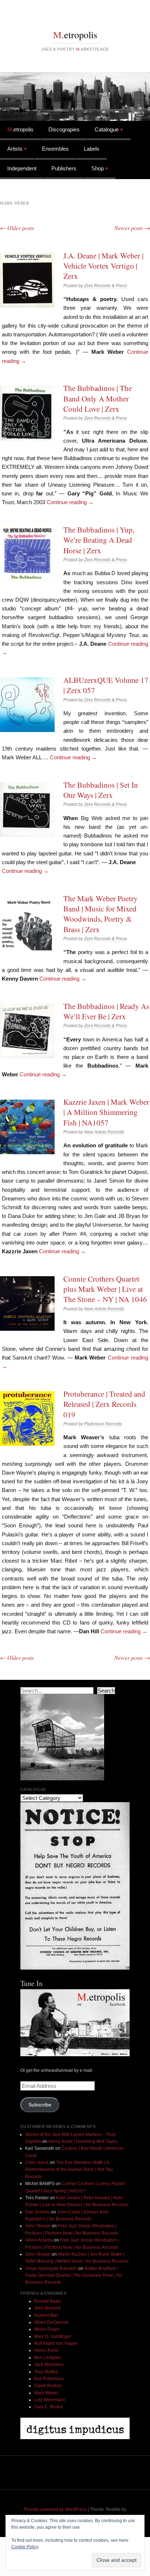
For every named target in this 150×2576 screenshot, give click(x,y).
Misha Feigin (47, 2329)
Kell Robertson (49, 2379)
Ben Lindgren (48, 2358)
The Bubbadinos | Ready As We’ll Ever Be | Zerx (106, 1011)
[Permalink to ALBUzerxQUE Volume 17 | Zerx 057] (27, 705)
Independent (22, 168)
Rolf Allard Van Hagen (56, 2343)
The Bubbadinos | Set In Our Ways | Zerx (101, 790)
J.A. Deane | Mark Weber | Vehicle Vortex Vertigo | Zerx (103, 266)
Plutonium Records (103, 1424)
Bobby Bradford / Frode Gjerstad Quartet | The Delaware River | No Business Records (74, 2276)
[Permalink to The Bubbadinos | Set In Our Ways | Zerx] (27, 810)
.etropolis (75, 35)
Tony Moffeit (46, 2372)
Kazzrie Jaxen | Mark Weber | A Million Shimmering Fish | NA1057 (106, 1112)
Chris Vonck (37, 2163)
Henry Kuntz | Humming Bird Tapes (83, 2141)
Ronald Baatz (48, 2301)
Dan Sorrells (37, 2212)
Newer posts (132, 228)
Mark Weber (46, 2393)
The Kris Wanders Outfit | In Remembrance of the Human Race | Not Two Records (69, 2170)
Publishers (64, 168)
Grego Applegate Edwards (51, 2268)
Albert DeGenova (51, 2322)
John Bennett (47, 2308)
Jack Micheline (49, 2365)
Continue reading (70, 502)
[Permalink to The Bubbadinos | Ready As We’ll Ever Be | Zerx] (27, 1031)
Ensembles (55, 149)
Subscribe (40, 2105)
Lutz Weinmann (50, 2400)
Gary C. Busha (49, 2407)
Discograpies (64, 129)
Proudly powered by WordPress (55, 2509)
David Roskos (48, 2386)
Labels (92, 149)
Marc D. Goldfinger (53, 2336)
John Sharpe (38, 2226)
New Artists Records (104, 1132)
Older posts (17, 228)
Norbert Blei (46, 2315)
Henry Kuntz (46, 2350)
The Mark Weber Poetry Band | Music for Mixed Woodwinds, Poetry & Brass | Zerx (100, 914)
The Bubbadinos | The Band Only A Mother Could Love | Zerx (98, 398)
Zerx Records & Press (106, 286)
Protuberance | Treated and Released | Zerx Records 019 (104, 1404)
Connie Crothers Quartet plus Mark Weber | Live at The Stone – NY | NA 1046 (105, 1289)
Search (106, 1691)
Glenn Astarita (39, 2240)
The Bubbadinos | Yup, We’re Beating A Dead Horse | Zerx (99, 540)
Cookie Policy (25, 2547)
